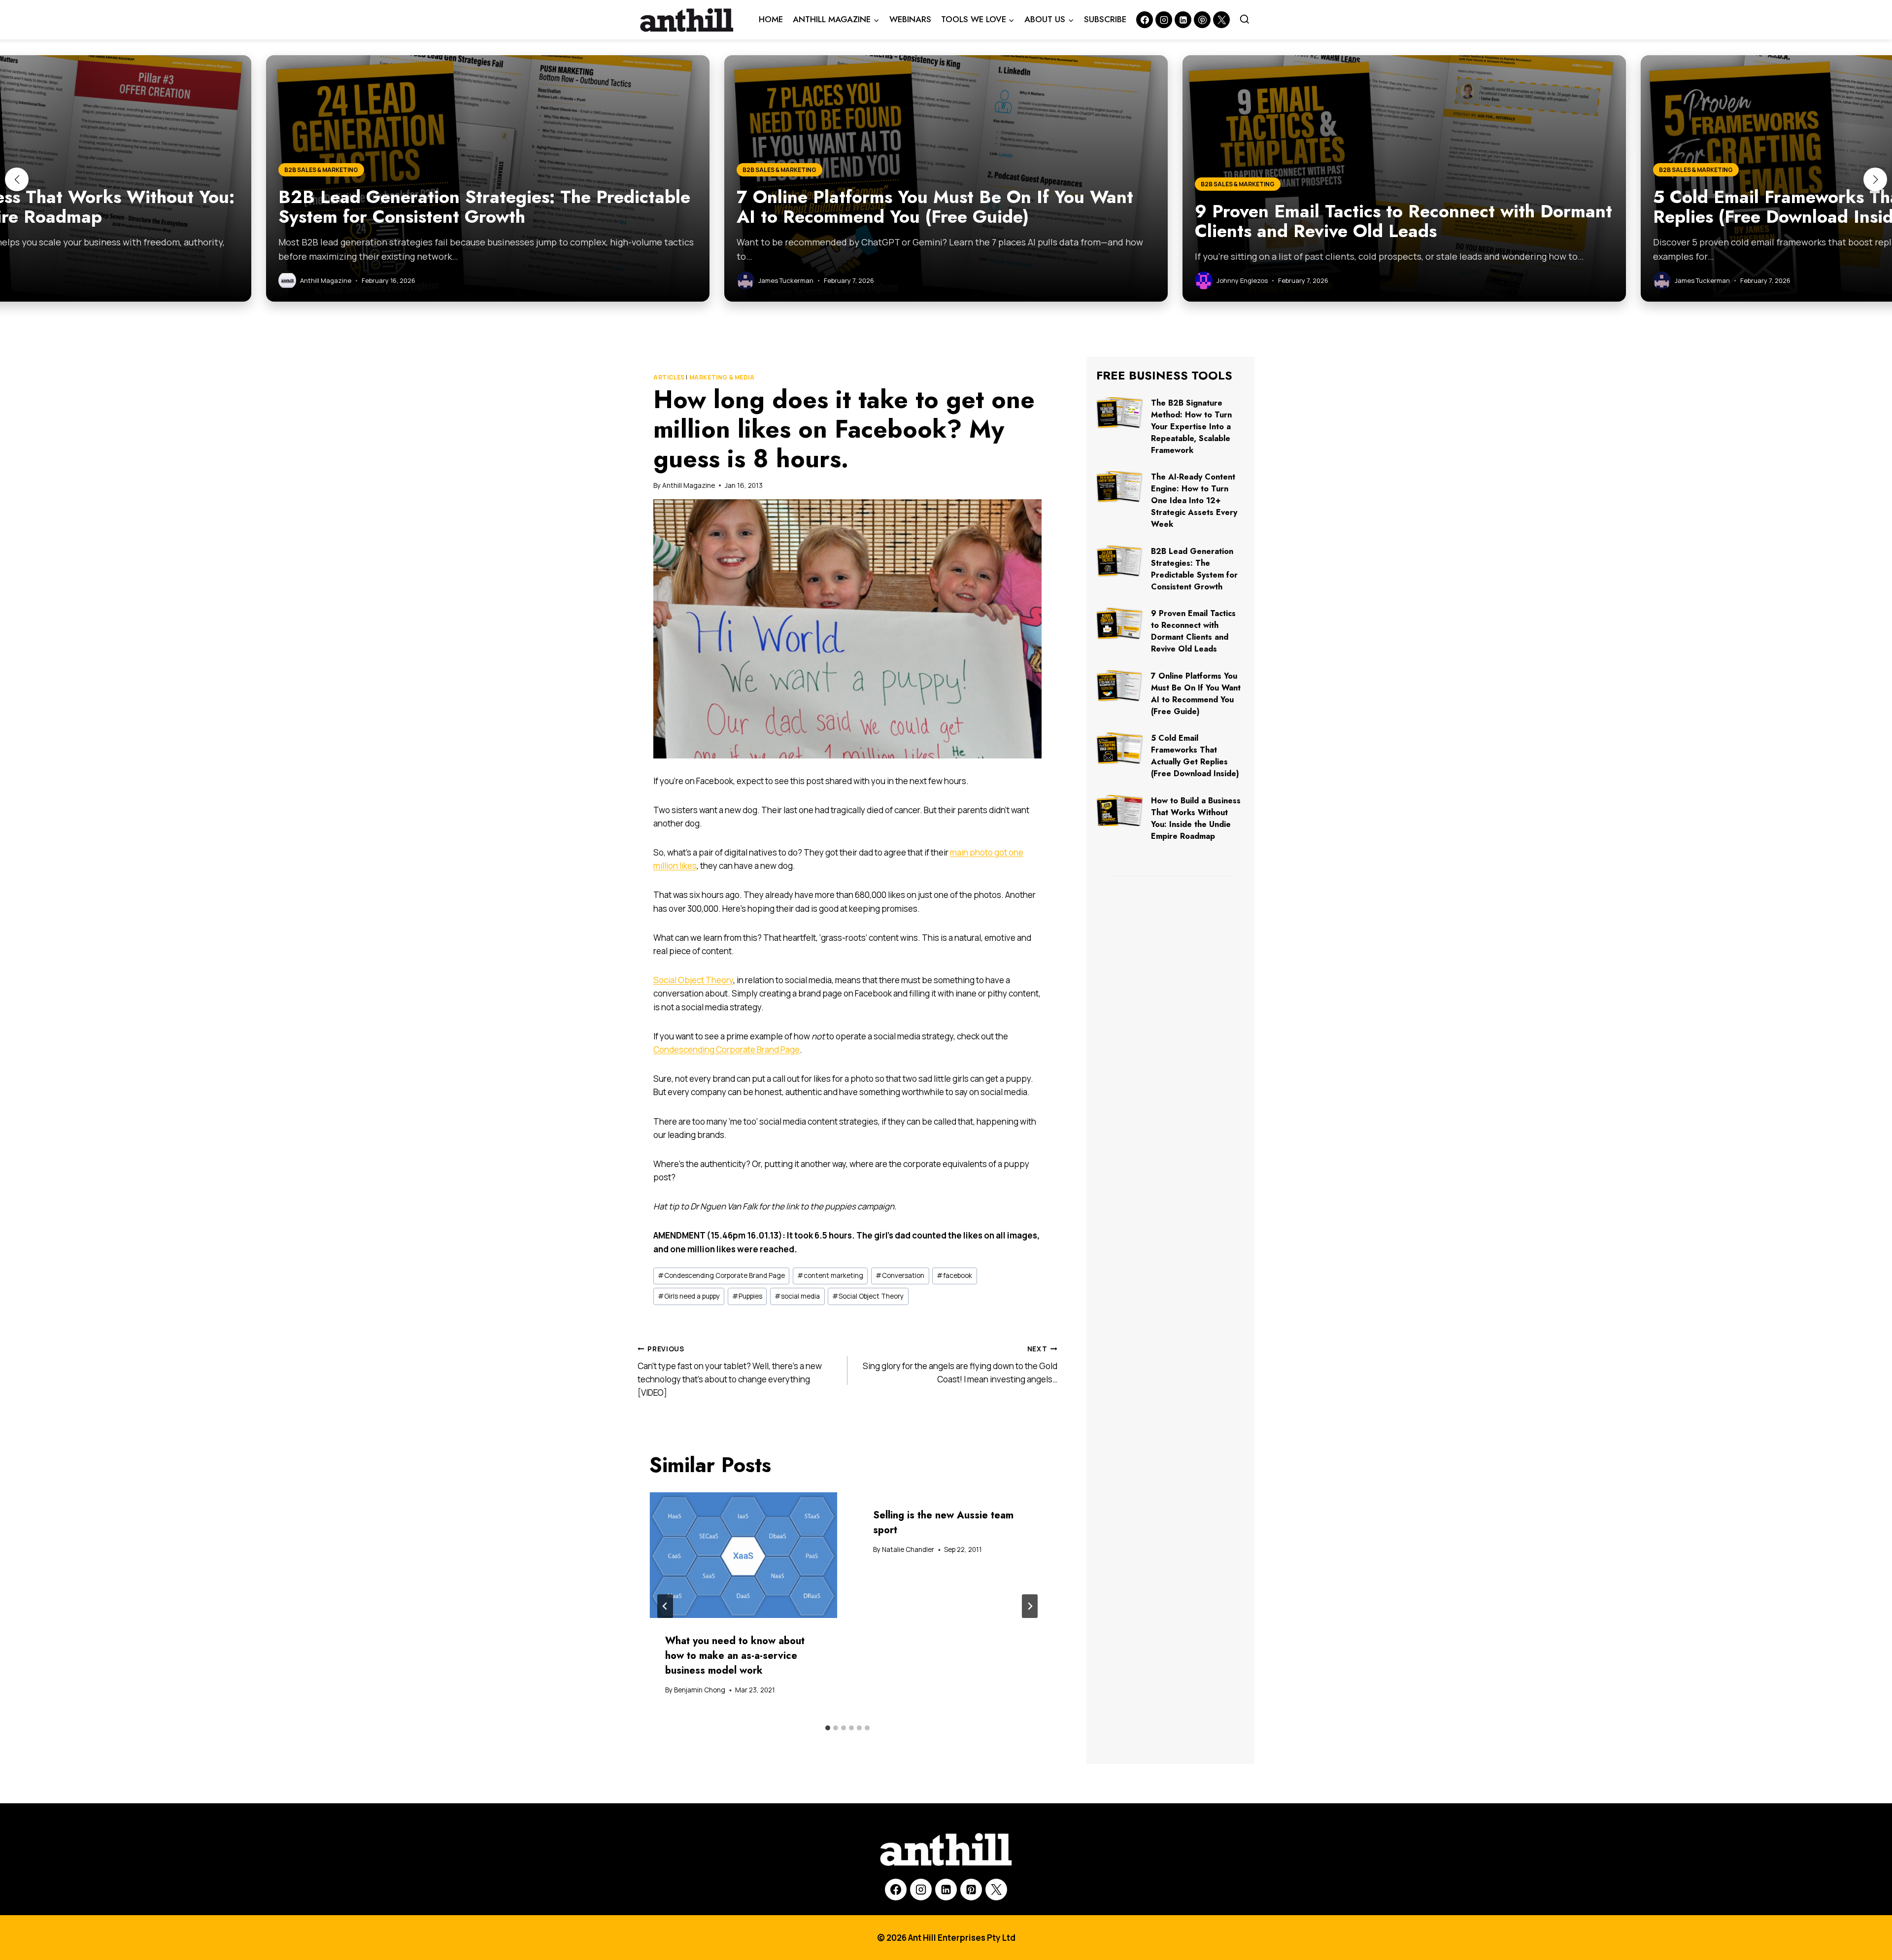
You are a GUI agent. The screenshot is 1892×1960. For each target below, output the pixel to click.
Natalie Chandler (908, 1549)
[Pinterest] (1202, 20)
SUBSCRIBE (1105, 19)
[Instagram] (1164, 20)
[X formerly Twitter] (1221, 20)
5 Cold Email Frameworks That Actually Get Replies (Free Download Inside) (1195, 756)
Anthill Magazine (689, 485)
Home (771, 19)
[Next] (1030, 1606)
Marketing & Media (722, 377)
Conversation (900, 1275)
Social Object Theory (693, 980)
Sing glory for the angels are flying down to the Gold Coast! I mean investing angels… (960, 1365)
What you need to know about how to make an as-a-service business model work (735, 1656)
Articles (669, 377)
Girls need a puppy (689, 1296)
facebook (954, 1275)
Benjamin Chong (700, 1690)
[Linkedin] (1183, 20)
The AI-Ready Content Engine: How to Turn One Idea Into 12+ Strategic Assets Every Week (1194, 500)
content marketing (830, 1275)
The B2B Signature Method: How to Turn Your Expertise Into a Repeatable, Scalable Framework (1191, 427)
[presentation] (743, 1555)
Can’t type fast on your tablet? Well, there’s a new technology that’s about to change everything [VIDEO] (730, 1371)
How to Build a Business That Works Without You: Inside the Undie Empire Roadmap (1196, 818)
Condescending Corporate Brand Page (726, 1049)
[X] (996, 1890)
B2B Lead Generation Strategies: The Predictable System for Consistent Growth (1194, 569)
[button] (17, 179)
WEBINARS (910, 19)
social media (797, 1296)
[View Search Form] (1245, 20)
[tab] (828, 1728)
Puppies (747, 1296)
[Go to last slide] (665, 1606)
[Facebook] (1145, 20)
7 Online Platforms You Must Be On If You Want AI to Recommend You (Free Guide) (1196, 694)
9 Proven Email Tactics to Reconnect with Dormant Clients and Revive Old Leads (1193, 631)
